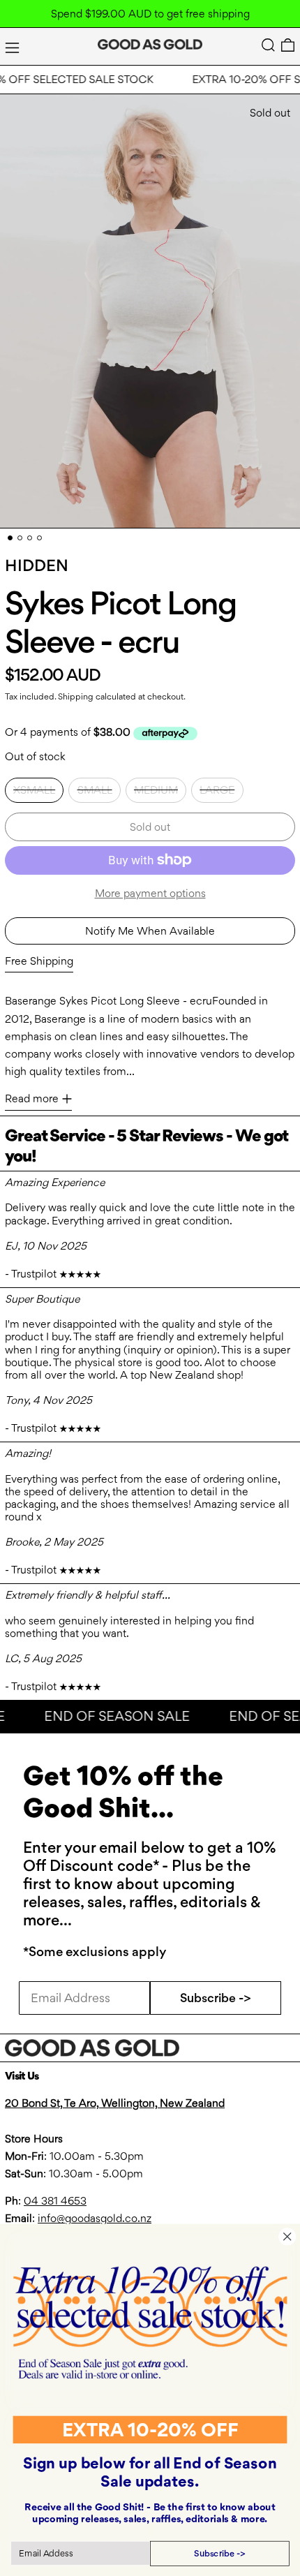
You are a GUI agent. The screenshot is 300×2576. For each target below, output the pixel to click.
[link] (150, 2322)
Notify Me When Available (150, 931)
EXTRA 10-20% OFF (150, 2429)
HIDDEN (37, 565)
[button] (268, 45)
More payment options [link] (150, 893)
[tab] (10, 538)
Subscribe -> (216, 1998)
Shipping (76, 696)
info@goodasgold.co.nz (95, 2218)
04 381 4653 (55, 2201)
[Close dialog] (287, 2236)
